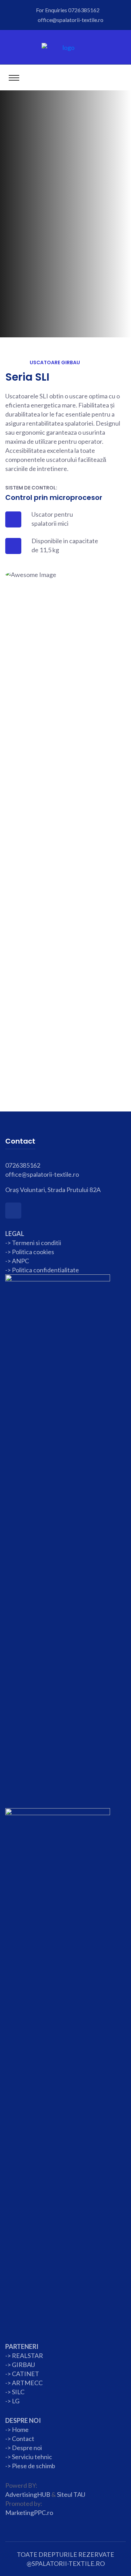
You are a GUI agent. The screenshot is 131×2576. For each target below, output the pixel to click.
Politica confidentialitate (45, 1270)
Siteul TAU (71, 2494)
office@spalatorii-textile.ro (71, 20)
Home (20, 2429)
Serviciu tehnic (32, 2457)
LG (16, 2401)
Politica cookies (33, 1252)
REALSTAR (27, 2356)
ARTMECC (27, 2383)
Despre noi (26, 2448)
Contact (23, 2439)
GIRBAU (23, 2365)
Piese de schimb (34, 2466)
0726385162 (84, 10)
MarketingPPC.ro (29, 2513)
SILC (18, 2392)
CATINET (26, 2374)
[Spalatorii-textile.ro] (65, 47)
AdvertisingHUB (28, 2494)
